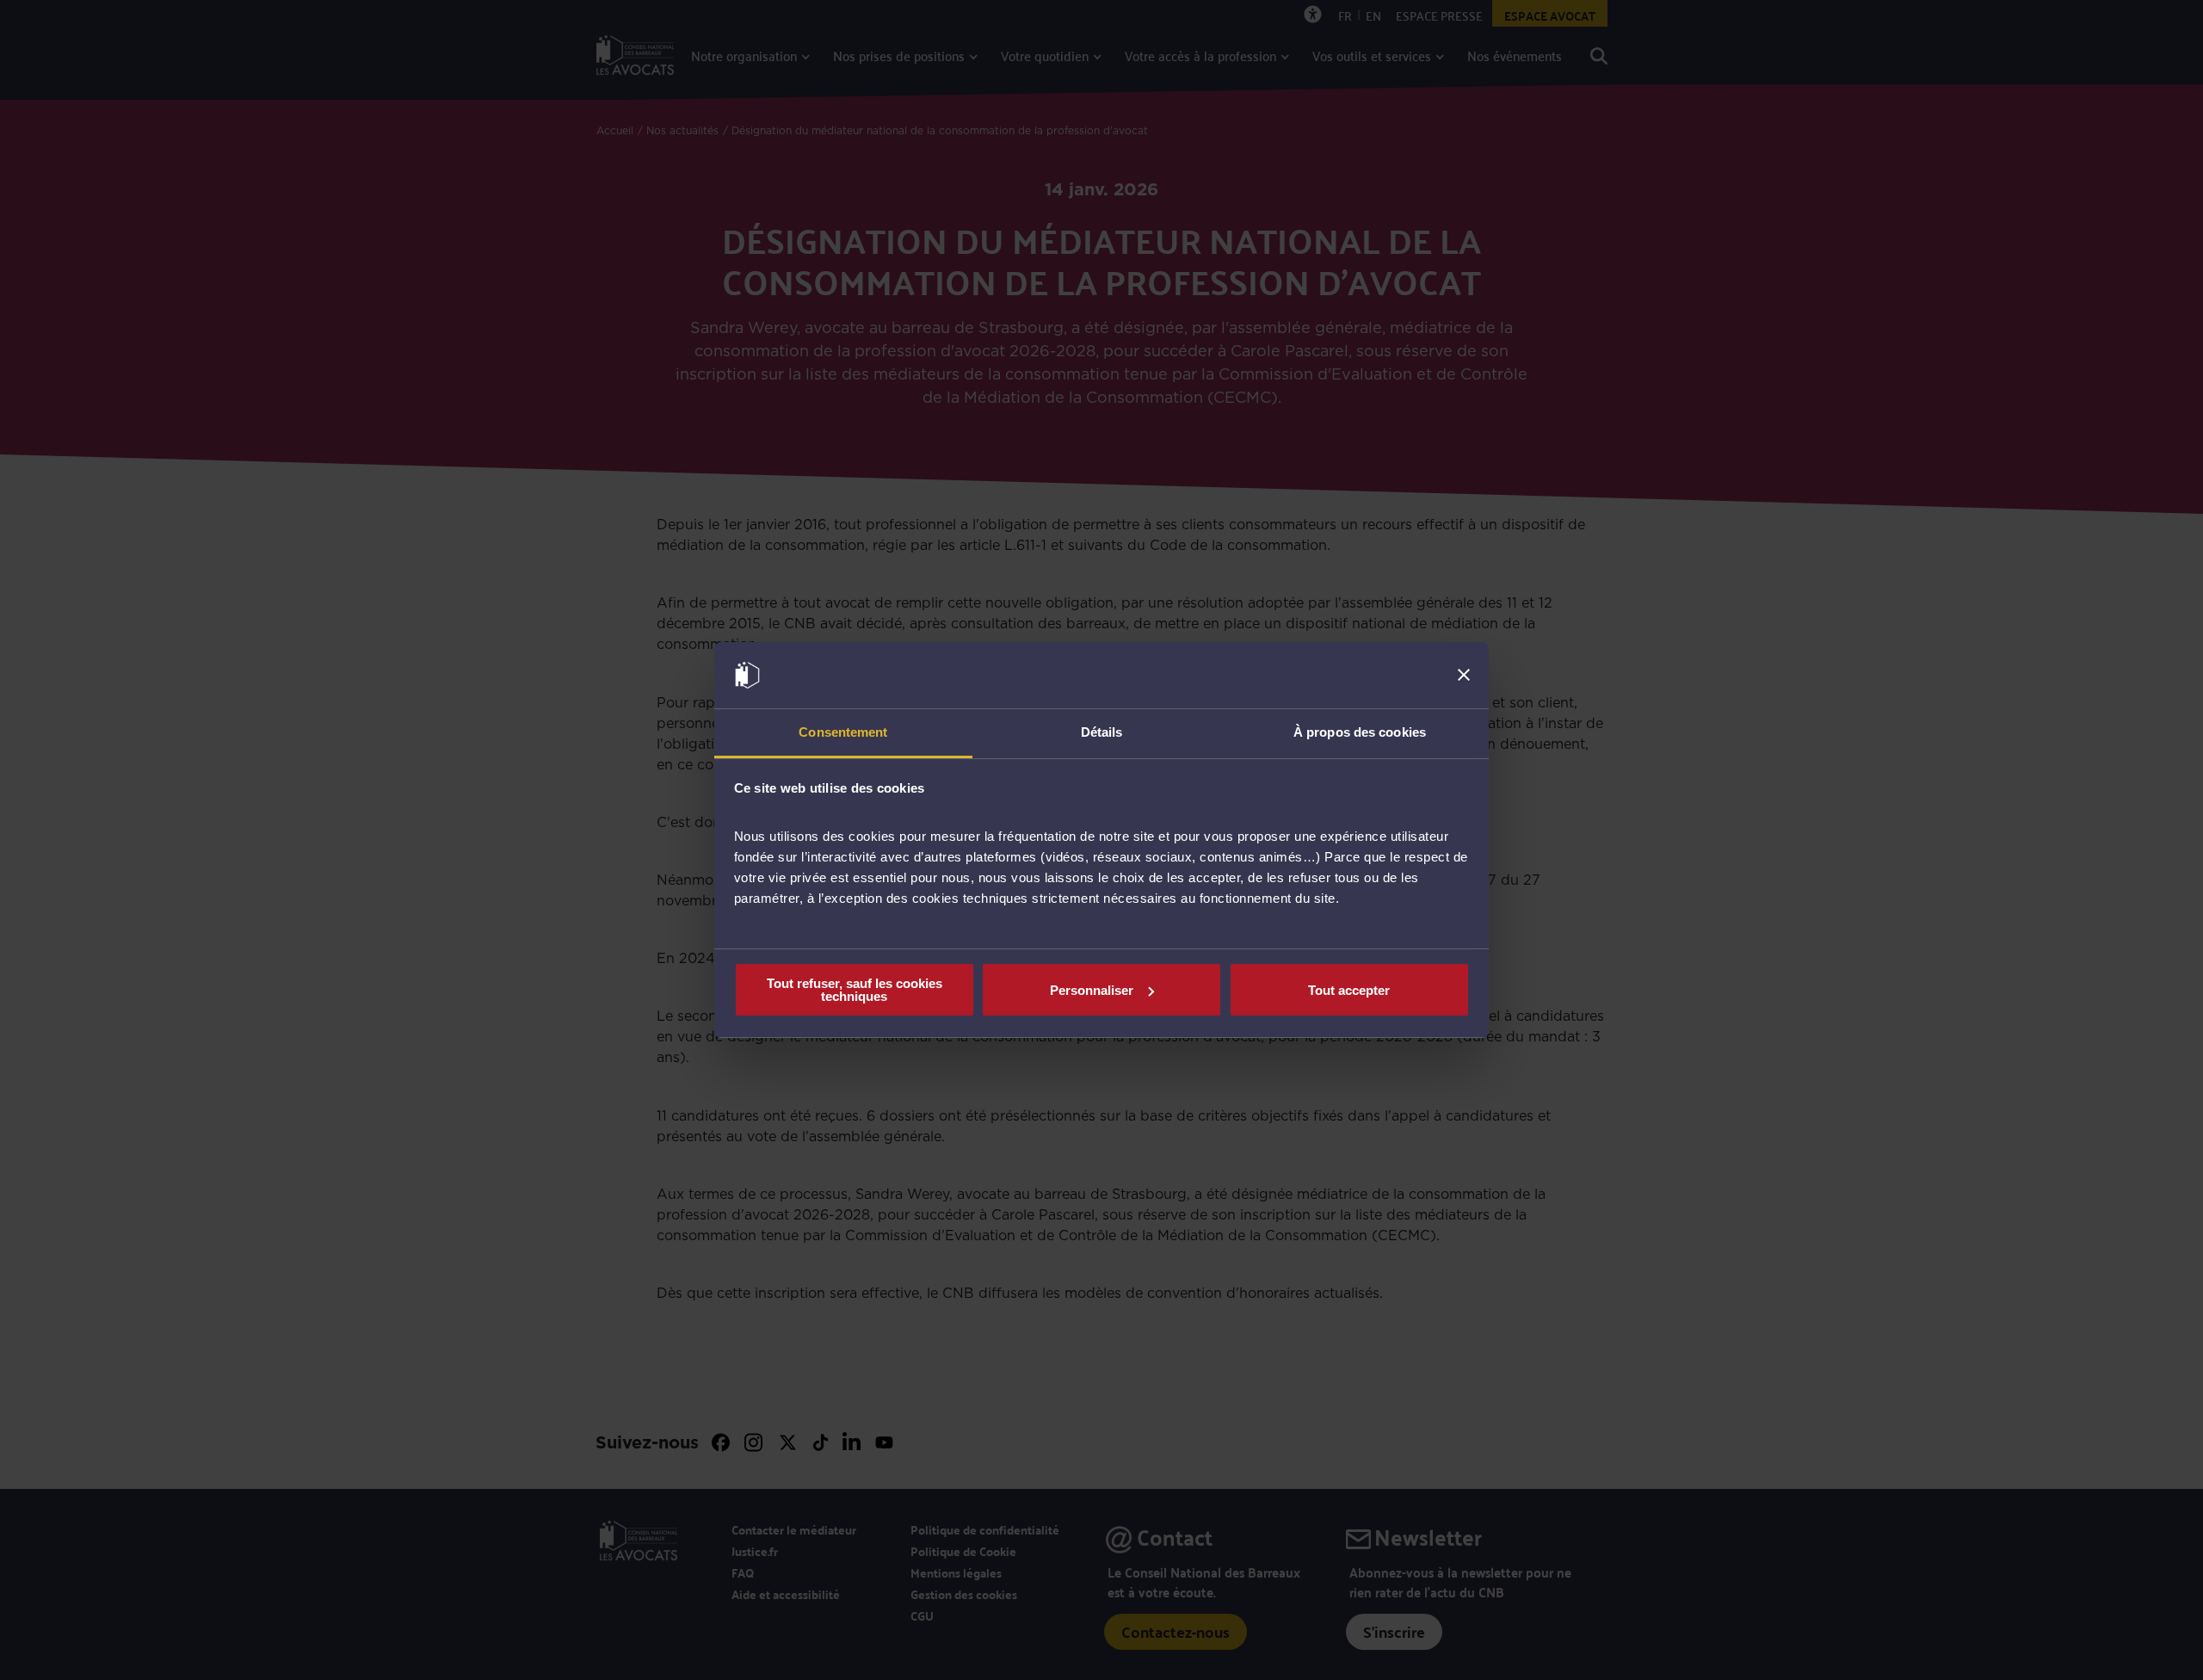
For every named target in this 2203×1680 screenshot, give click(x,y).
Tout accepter (1349, 990)
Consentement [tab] (843, 732)
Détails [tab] (1102, 732)
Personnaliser (1092, 990)
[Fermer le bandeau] (1464, 676)
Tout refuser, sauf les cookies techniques (855, 990)
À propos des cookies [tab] (1360, 732)
